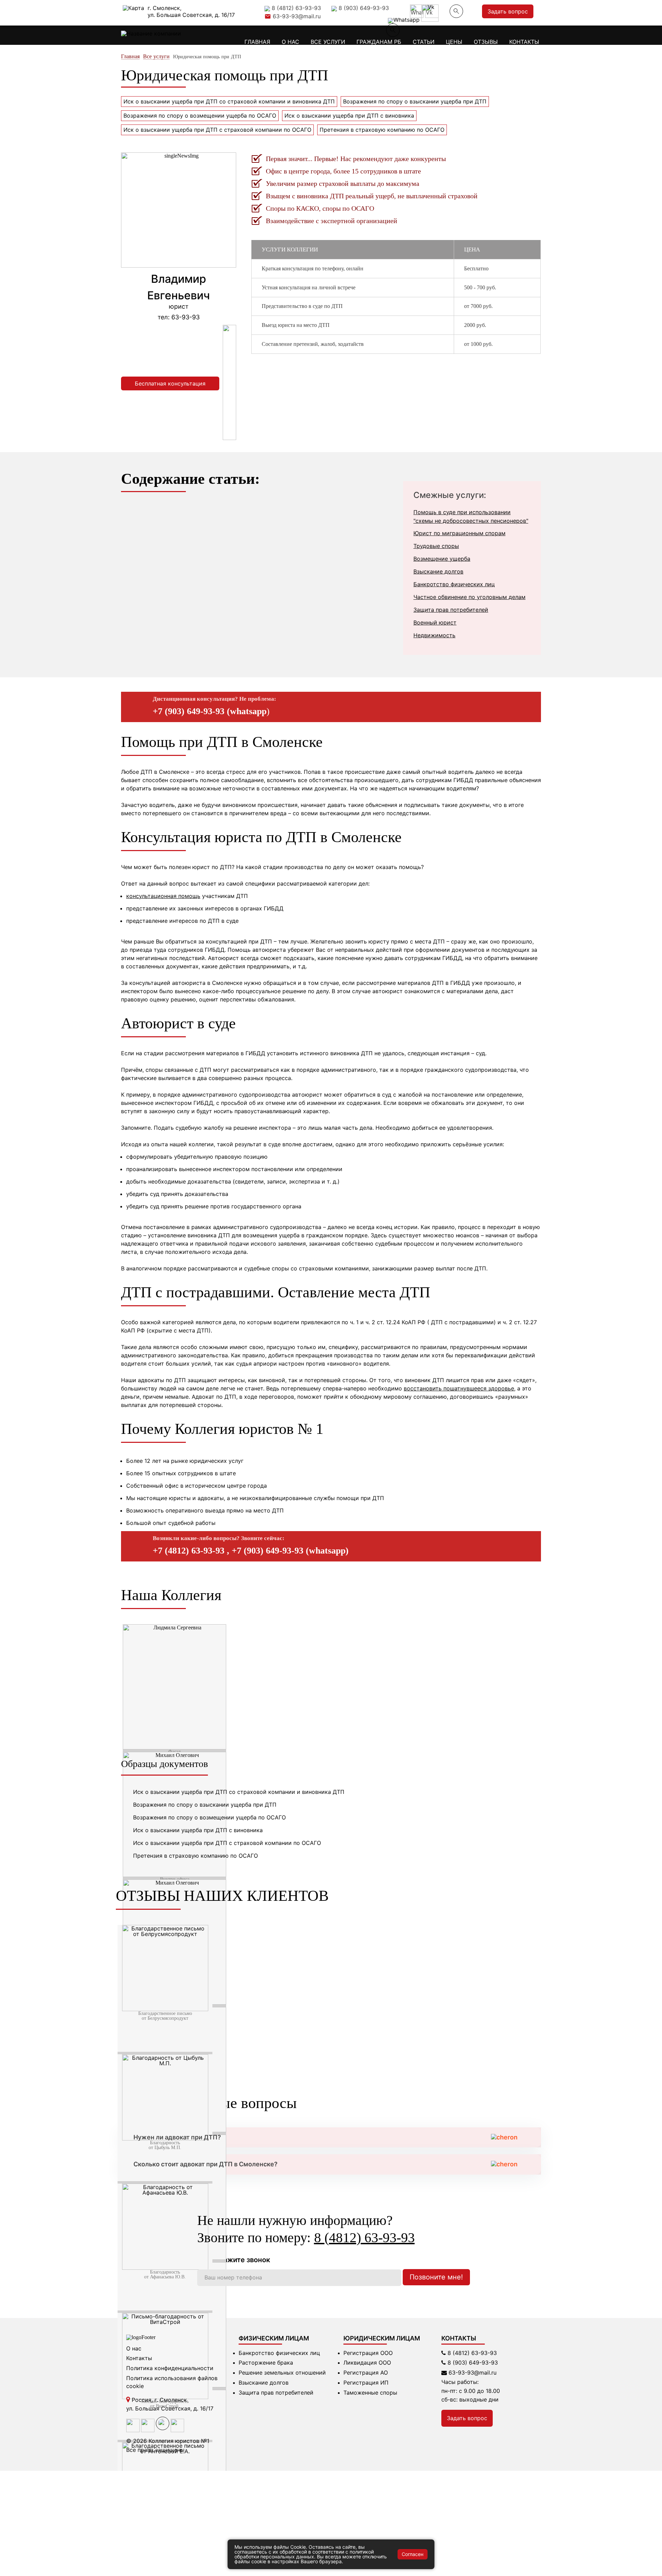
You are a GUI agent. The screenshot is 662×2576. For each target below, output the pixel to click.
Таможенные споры (370, 2393)
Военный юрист (435, 622)
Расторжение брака (266, 2363)
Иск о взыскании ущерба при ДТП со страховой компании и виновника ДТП (229, 101)
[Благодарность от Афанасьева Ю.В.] (165, 2268)
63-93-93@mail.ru (297, 16)
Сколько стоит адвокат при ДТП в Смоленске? (205, 2164)
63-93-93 (472, 2353)
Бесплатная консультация (170, 383)
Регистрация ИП (366, 2383)
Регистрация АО (366, 2373)
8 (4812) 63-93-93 (296, 7)
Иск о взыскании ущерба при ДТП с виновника (349, 116)
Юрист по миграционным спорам (459, 533)
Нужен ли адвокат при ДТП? (177, 2137)
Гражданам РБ (379, 42)
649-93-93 (473, 2363)
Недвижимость (434, 635)
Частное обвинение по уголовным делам (469, 597)
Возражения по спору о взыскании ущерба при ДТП (415, 101)
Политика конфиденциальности (170, 2368)
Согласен (413, 2554)
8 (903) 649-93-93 (364, 7)
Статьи (424, 42)
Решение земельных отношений (282, 2373)
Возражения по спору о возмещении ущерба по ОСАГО (200, 116)
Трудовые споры (436, 546)
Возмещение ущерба (442, 559)
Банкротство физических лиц (454, 584)
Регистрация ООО (368, 2353)
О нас (290, 42)
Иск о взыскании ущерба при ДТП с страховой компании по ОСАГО (217, 130)
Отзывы (486, 42)
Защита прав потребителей (451, 610)
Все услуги (328, 42)
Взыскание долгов (438, 571)
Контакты (524, 42)
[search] (393, 30)
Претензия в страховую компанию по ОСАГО (382, 130)
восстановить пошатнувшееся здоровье (459, 1388)
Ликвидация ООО (367, 2363)
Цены (454, 42)
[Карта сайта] (177, 2430)
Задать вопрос (508, 11)
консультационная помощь (163, 896)
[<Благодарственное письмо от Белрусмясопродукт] (165, 2009)
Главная (257, 42)
